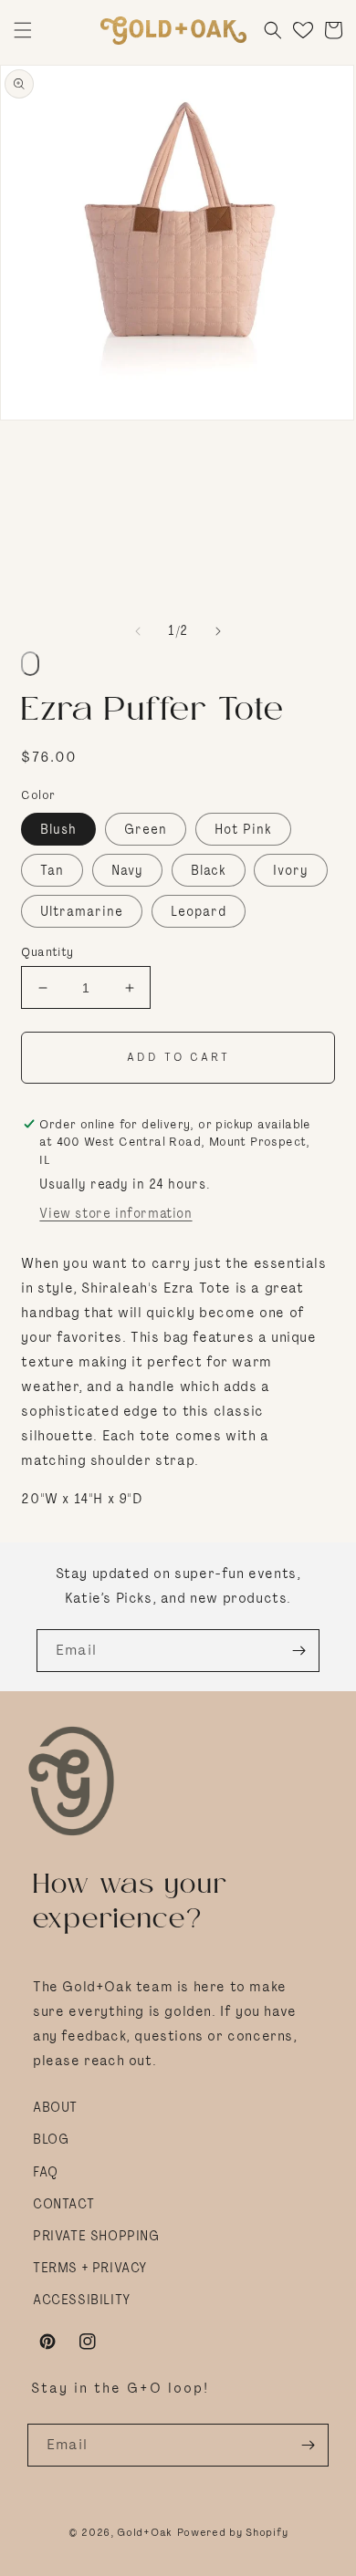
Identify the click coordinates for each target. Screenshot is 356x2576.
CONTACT (63, 2204)
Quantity (47, 952)
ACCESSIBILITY (82, 2300)
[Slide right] (218, 631)
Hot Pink (243, 829)
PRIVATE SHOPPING (96, 2236)
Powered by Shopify (233, 2532)
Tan (52, 870)
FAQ (46, 2172)
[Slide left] (138, 631)
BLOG (51, 2139)
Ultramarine (82, 911)
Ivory (291, 870)
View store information (115, 1213)
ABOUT (55, 2107)
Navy (127, 870)
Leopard (199, 911)
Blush (58, 829)
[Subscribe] (298, 1651)
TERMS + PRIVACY (90, 2268)
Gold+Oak (145, 2532)
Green (146, 829)
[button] (23, 30)
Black (209, 870)
